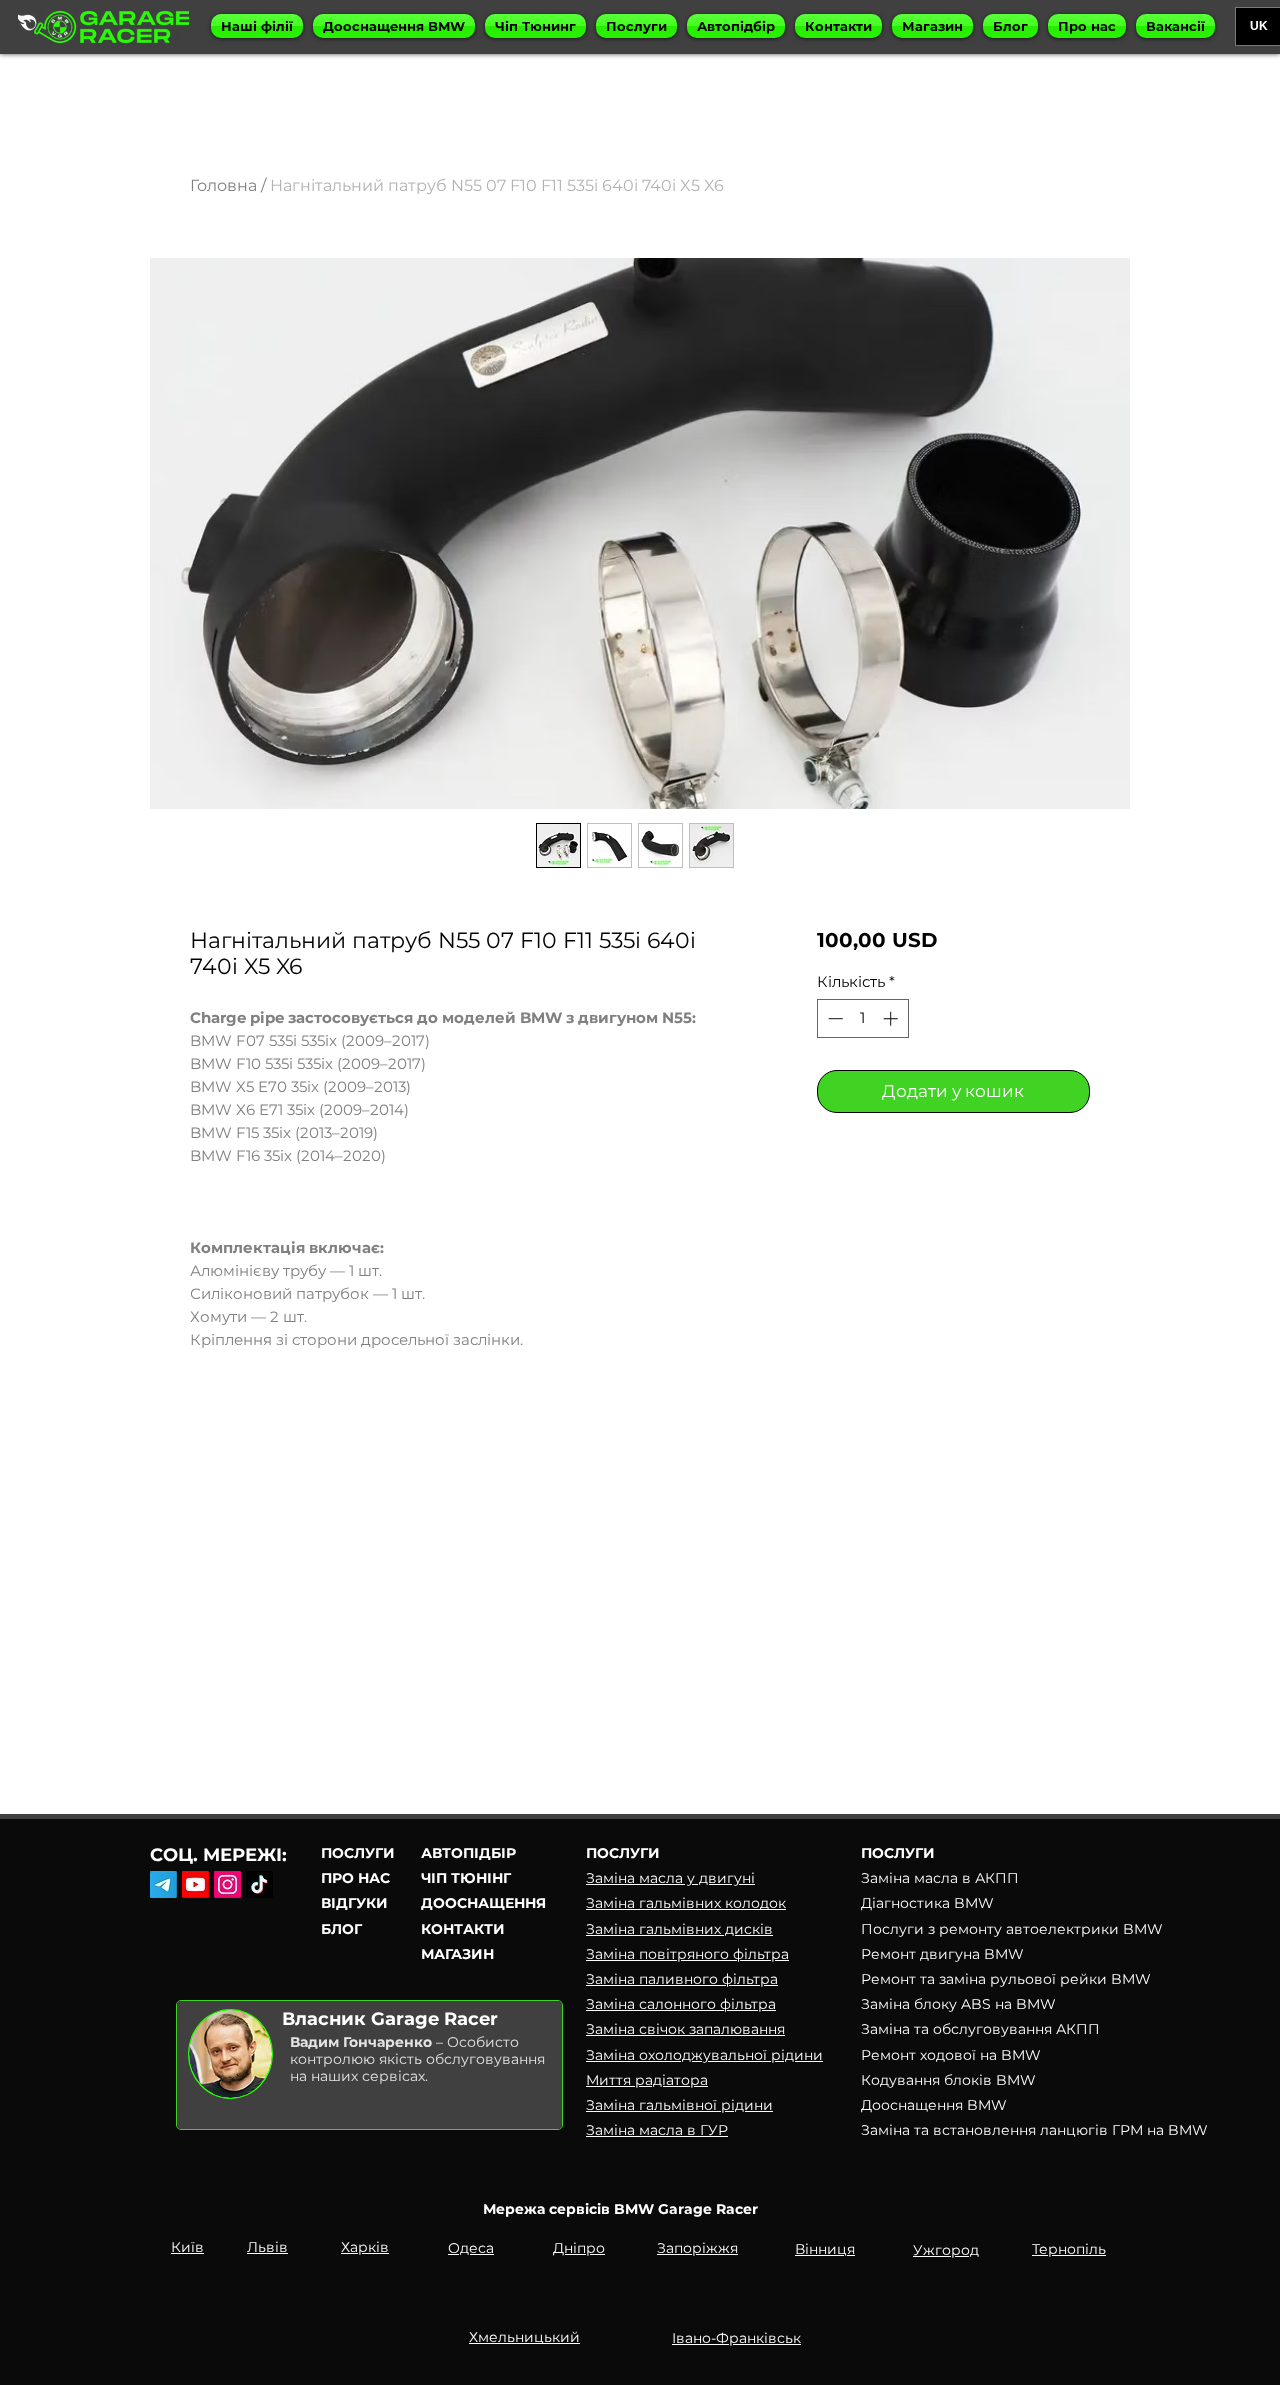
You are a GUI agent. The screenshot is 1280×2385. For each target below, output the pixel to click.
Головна (223, 185)
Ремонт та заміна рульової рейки (986, 1979)
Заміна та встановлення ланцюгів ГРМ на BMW (1034, 2130)
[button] (257, 26)
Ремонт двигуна (922, 1954)
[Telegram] (163, 1884)
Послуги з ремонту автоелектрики (992, 1929)
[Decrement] (833, 1018)
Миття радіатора (647, 2080)
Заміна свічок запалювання (685, 2029)
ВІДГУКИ (354, 1903)
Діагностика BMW (927, 1903)
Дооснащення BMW (934, 2105)
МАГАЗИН (457, 1954)
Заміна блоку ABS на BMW (958, 2004)
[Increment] (892, 1018)
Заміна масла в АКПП (940, 1878)
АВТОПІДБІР (468, 1853)
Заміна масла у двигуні (670, 1878)
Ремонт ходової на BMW (951, 2055)
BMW (1143, 1929)
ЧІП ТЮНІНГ (466, 1878)
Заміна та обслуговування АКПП (980, 2029)
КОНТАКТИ (463, 1929)
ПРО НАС (355, 1878)
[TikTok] (259, 1884)
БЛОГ (341, 1929)
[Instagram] (227, 1884)
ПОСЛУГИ (358, 1853)
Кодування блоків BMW (948, 2080)
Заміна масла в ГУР (657, 2130)
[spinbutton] (862, 1018)
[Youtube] (195, 1884)
